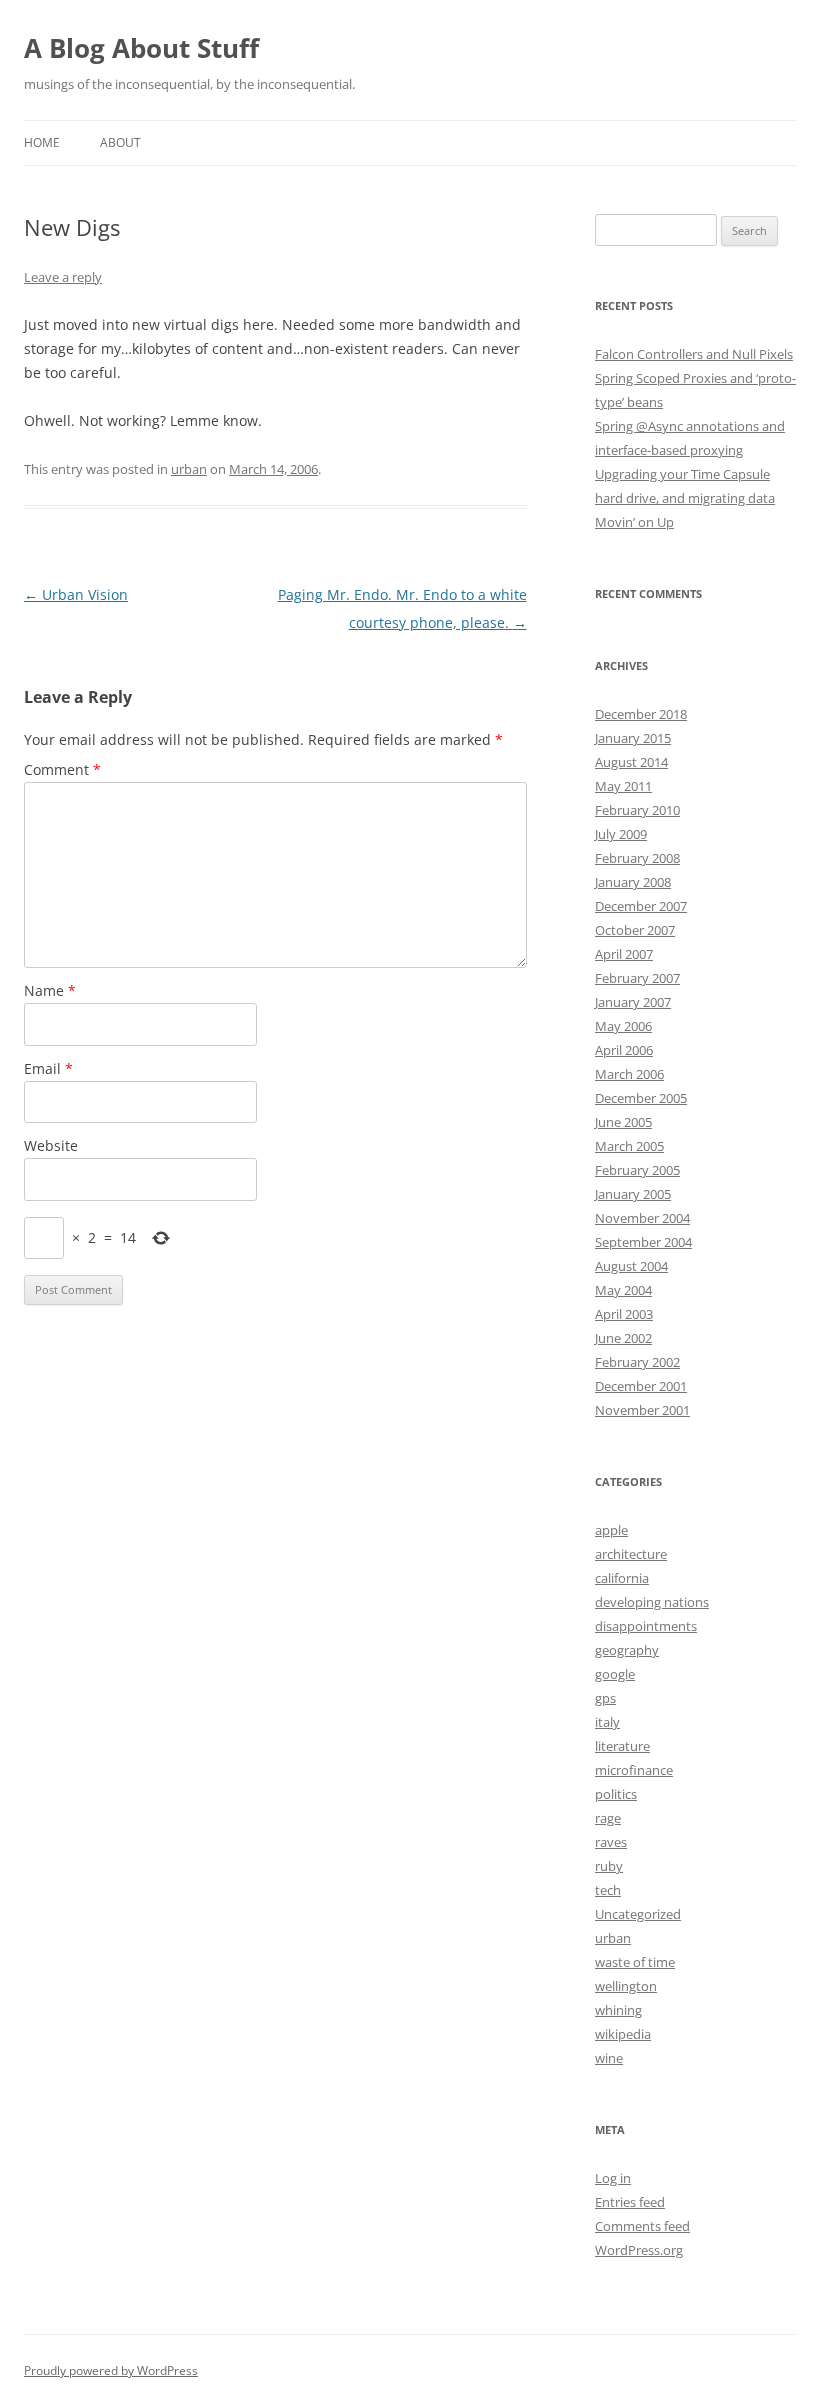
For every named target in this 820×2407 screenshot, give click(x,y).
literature (622, 1746)
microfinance (634, 1770)
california (622, 1578)
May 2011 (623, 786)
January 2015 (633, 738)
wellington (626, 1986)
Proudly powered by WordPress (111, 2370)
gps (605, 1698)
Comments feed (642, 2226)
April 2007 (624, 954)
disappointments (646, 1626)
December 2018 (641, 714)
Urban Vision (76, 594)
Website (51, 1145)
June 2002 (623, 1338)
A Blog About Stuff (141, 48)
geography (627, 1650)
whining (618, 2010)
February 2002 (637, 1362)
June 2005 (623, 1122)
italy (607, 1722)
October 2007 (635, 930)
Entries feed (630, 2202)
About (120, 142)
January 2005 (633, 1194)
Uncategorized (638, 1914)
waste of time (635, 1962)
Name (50, 990)
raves (611, 1842)
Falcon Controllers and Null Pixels (694, 354)
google (615, 1674)
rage (608, 1818)
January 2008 (633, 882)
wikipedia (623, 2034)
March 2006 (629, 1074)
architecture (631, 1554)
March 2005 (629, 1146)
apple (611, 1530)
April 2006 (624, 1050)
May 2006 (623, 1026)
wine (609, 2058)
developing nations (652, 1602)
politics (616, 1794)
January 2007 (633, 1002)
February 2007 (637, 978)
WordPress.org (639, 2250)
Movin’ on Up (634, 522)
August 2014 (631, 762)
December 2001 (641, 1386)
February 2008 (637, 858)
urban (189, 469)
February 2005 (637, 1170)
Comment (62, 769)
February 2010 (637, 810)
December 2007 (641, 906)
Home (42, 142)
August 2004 (631, 1266)
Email (48, 1068)
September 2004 (643, 1242)
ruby (609, 1866)
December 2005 (641, 1098)
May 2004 (623, 1290)
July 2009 (621, 834)
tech (608, 1890)
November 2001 (642, 1410)
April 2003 (624, 1314)
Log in (613, 2178)
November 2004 (642, 1218)
